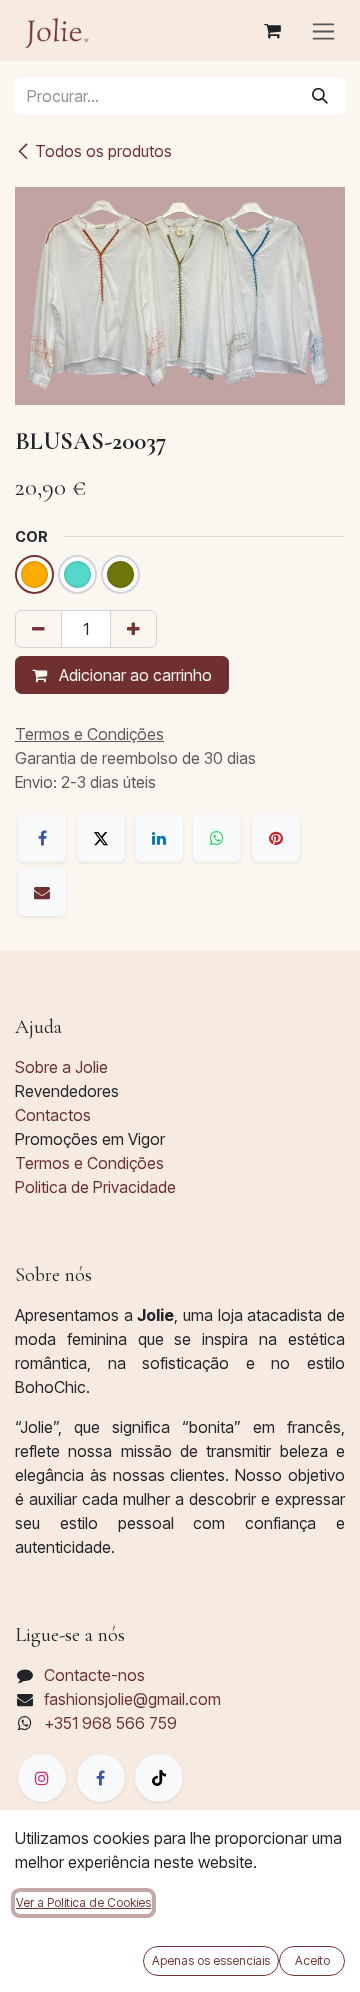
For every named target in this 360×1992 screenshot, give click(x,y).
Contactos (53, 1115)
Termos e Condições (89, 1163)
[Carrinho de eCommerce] (272, 31)
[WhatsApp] (217, 838)
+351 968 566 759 (110, 1723)
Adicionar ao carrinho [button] (133, 675)
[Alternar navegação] (323, 30)
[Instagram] (42, 1778)
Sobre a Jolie (61, 1067)
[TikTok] (159, 1778)
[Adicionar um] (133, 629)
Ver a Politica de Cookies (83, 1902)
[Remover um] (38, 629)
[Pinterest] (276, 838)
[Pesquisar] (320, 96)
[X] (101, 838)
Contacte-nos (94, 1675)
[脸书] (101, 1778)
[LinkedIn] (159, 838)
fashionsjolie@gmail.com (132, 1699)
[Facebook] (42, 838)
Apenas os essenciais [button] (211, 1960)
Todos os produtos (103, 151)
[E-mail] (42, 892)
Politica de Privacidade (95, 1187)
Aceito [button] (312, 1960)
